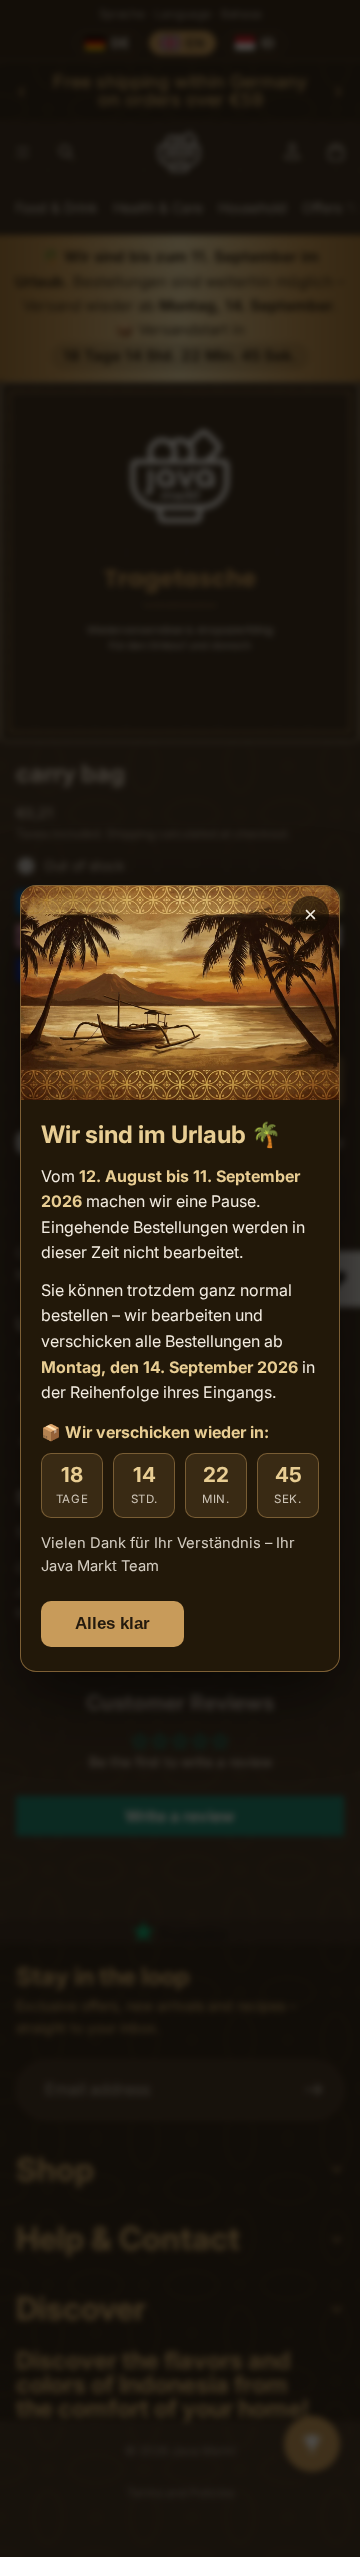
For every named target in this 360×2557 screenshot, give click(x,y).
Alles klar (112, 1623)
